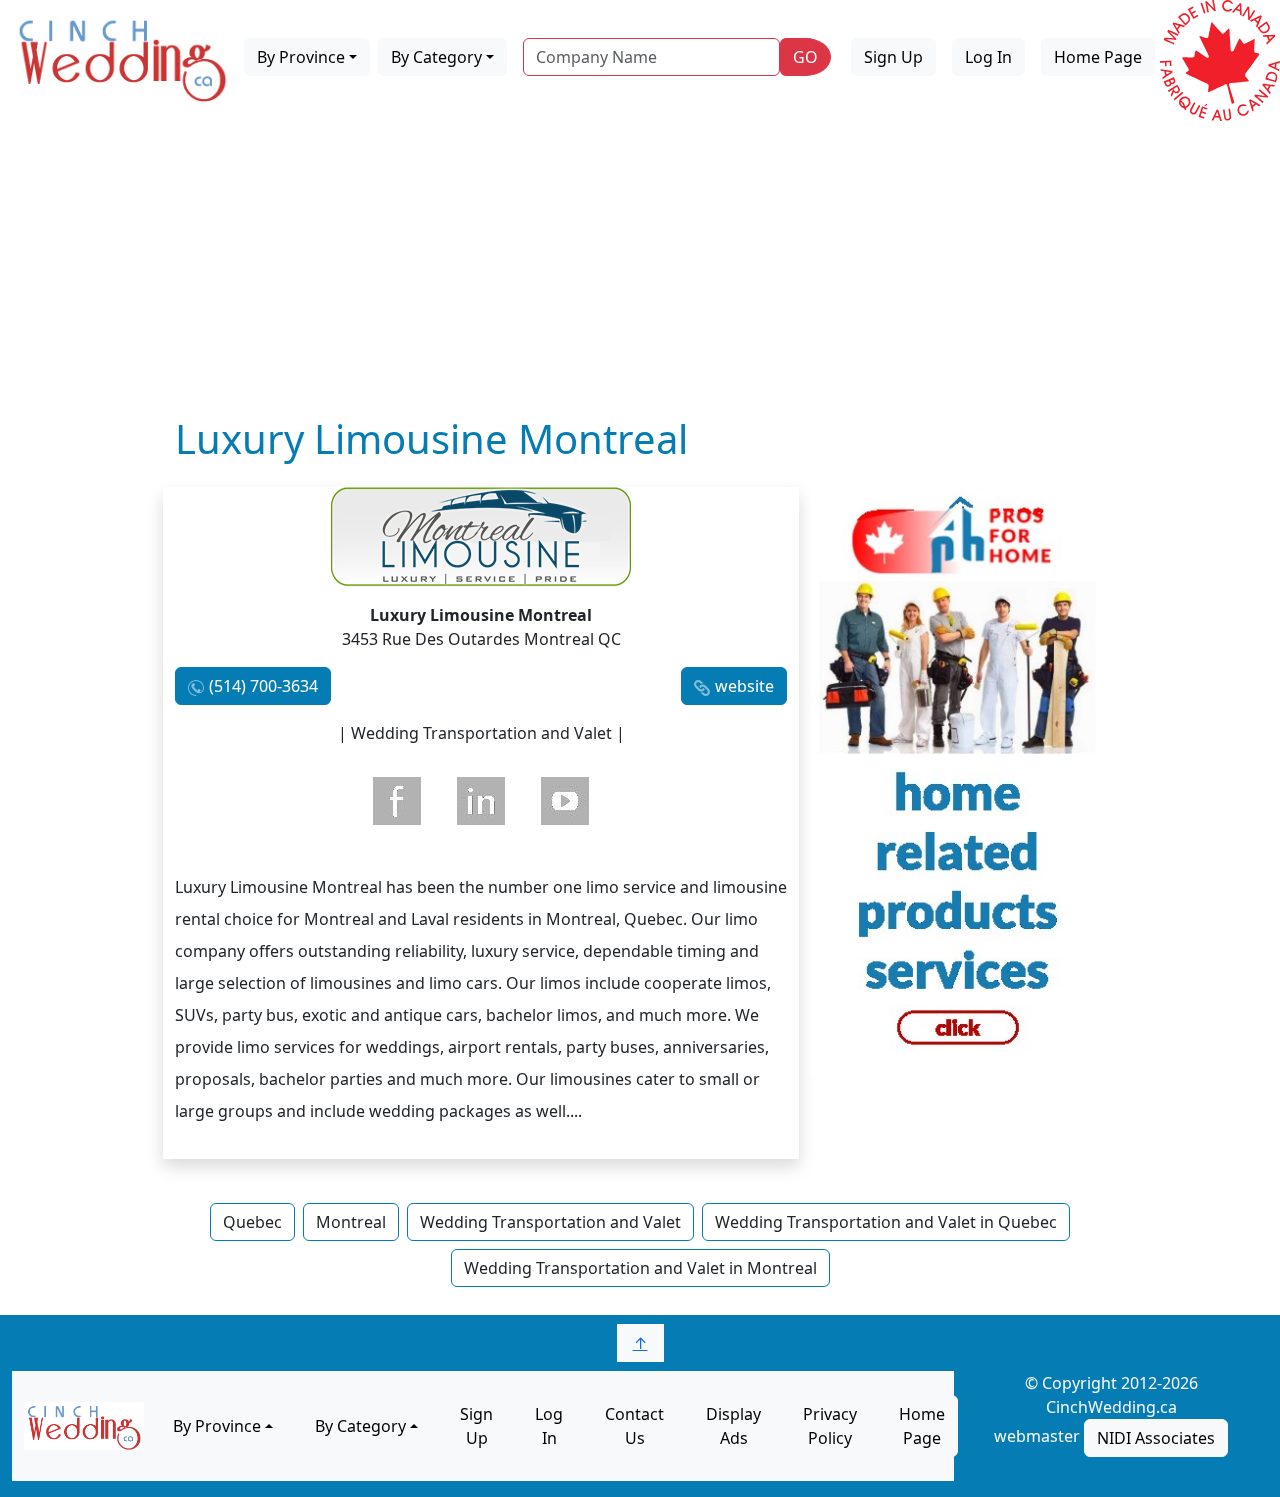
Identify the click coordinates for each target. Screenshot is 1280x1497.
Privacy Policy (830, 1426)
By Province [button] (301, 57)
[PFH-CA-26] (958, 779)
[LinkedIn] (481, 801)
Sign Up (893, 57)
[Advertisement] (640, 265)
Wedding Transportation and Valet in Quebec (886, 1222)
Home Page (1098, 57)
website (744, 686)
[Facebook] (397, 801)
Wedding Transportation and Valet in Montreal (640, 1268)
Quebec (252, 1222)
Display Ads (733, 1426)
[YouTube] (565, 801)
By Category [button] (436, 57)
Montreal (351, 1222)
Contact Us (634, 1426)
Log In (988, 57)
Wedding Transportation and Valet (550, 1222)
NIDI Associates (1156, 1438)
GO (805, 57)
